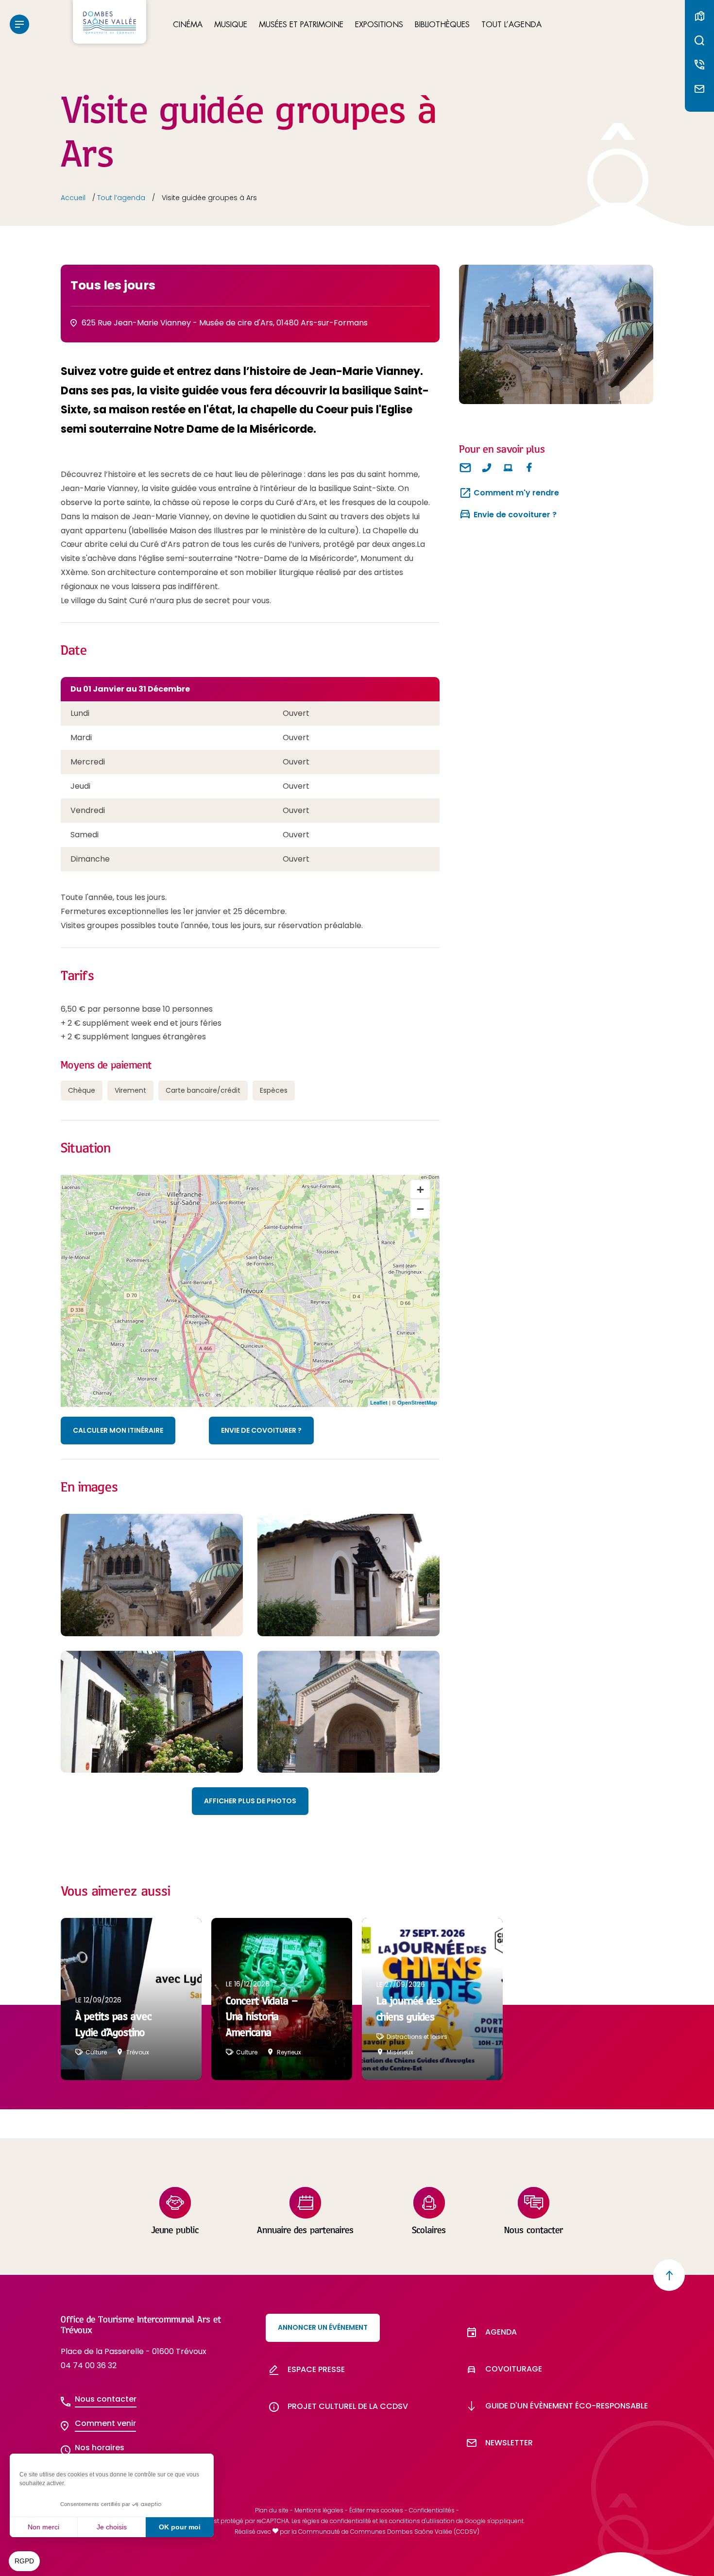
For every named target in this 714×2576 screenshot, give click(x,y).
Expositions (379, 25)
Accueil (73, 198)
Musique (231, 25)
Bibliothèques (442, 25)
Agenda (501, 2332)
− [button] (420, 1209)
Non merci (43, 2527)
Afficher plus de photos (250, 1801)
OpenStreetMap (417, 1402)
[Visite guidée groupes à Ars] (556, 334)
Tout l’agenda (511, 25)
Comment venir (105, 2423)
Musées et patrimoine (301, 25)
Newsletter (509, 2443)
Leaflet (379, 1402)
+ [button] (420, 1189)
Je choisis (112, 2527)
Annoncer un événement (323, 2327)
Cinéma (188, 25)
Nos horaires (100, 2448)
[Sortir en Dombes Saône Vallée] (110, 22)
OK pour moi (180, 2527)
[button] (24, 2561)
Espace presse (316, 2369)
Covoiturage (514, 2369)
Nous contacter (106, 2399)
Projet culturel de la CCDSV (348, 2406)
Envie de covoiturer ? (261, 1430)
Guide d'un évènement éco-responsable (567, 2406)
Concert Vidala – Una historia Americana (262, 2017)
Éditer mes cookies (376, 2510)
